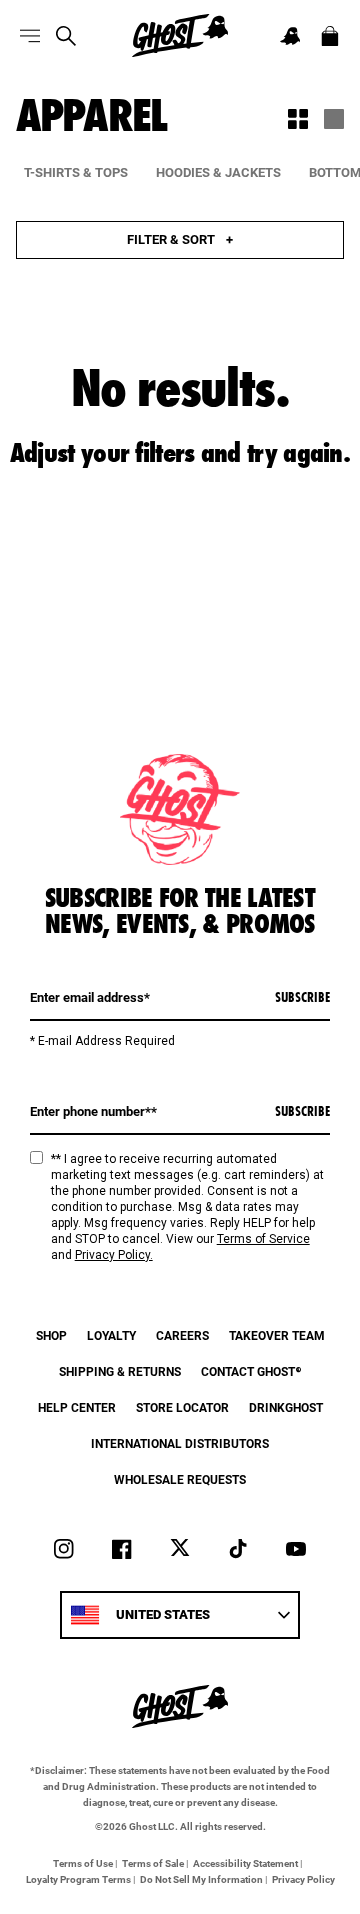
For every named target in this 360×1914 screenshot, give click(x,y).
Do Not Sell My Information (201, 1879)
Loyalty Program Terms (78, 1879)
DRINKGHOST (286, 1407)
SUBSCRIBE (302, 997)
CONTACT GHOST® (251, 1371)
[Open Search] (66, 36)
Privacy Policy (303, 1879)
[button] (290, 36)
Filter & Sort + (180, 239)
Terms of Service (263, 1239)
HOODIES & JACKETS (218, 172)
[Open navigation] (30, 36)
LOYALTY (111, 1335)
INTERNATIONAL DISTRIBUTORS (180, 1443)
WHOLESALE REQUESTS (180, 1479)
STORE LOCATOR (182, 1407)
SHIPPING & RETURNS (120, 1371)
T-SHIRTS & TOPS (76, 172)
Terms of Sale (153, 1863)
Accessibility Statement (245, 1863)
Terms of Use (83, 1863)
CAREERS (182, 1335)
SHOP (51, 1335)
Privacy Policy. (114, 1255)
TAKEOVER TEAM (277, 1335)
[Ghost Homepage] (180, 35)
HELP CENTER (77, 1407)
